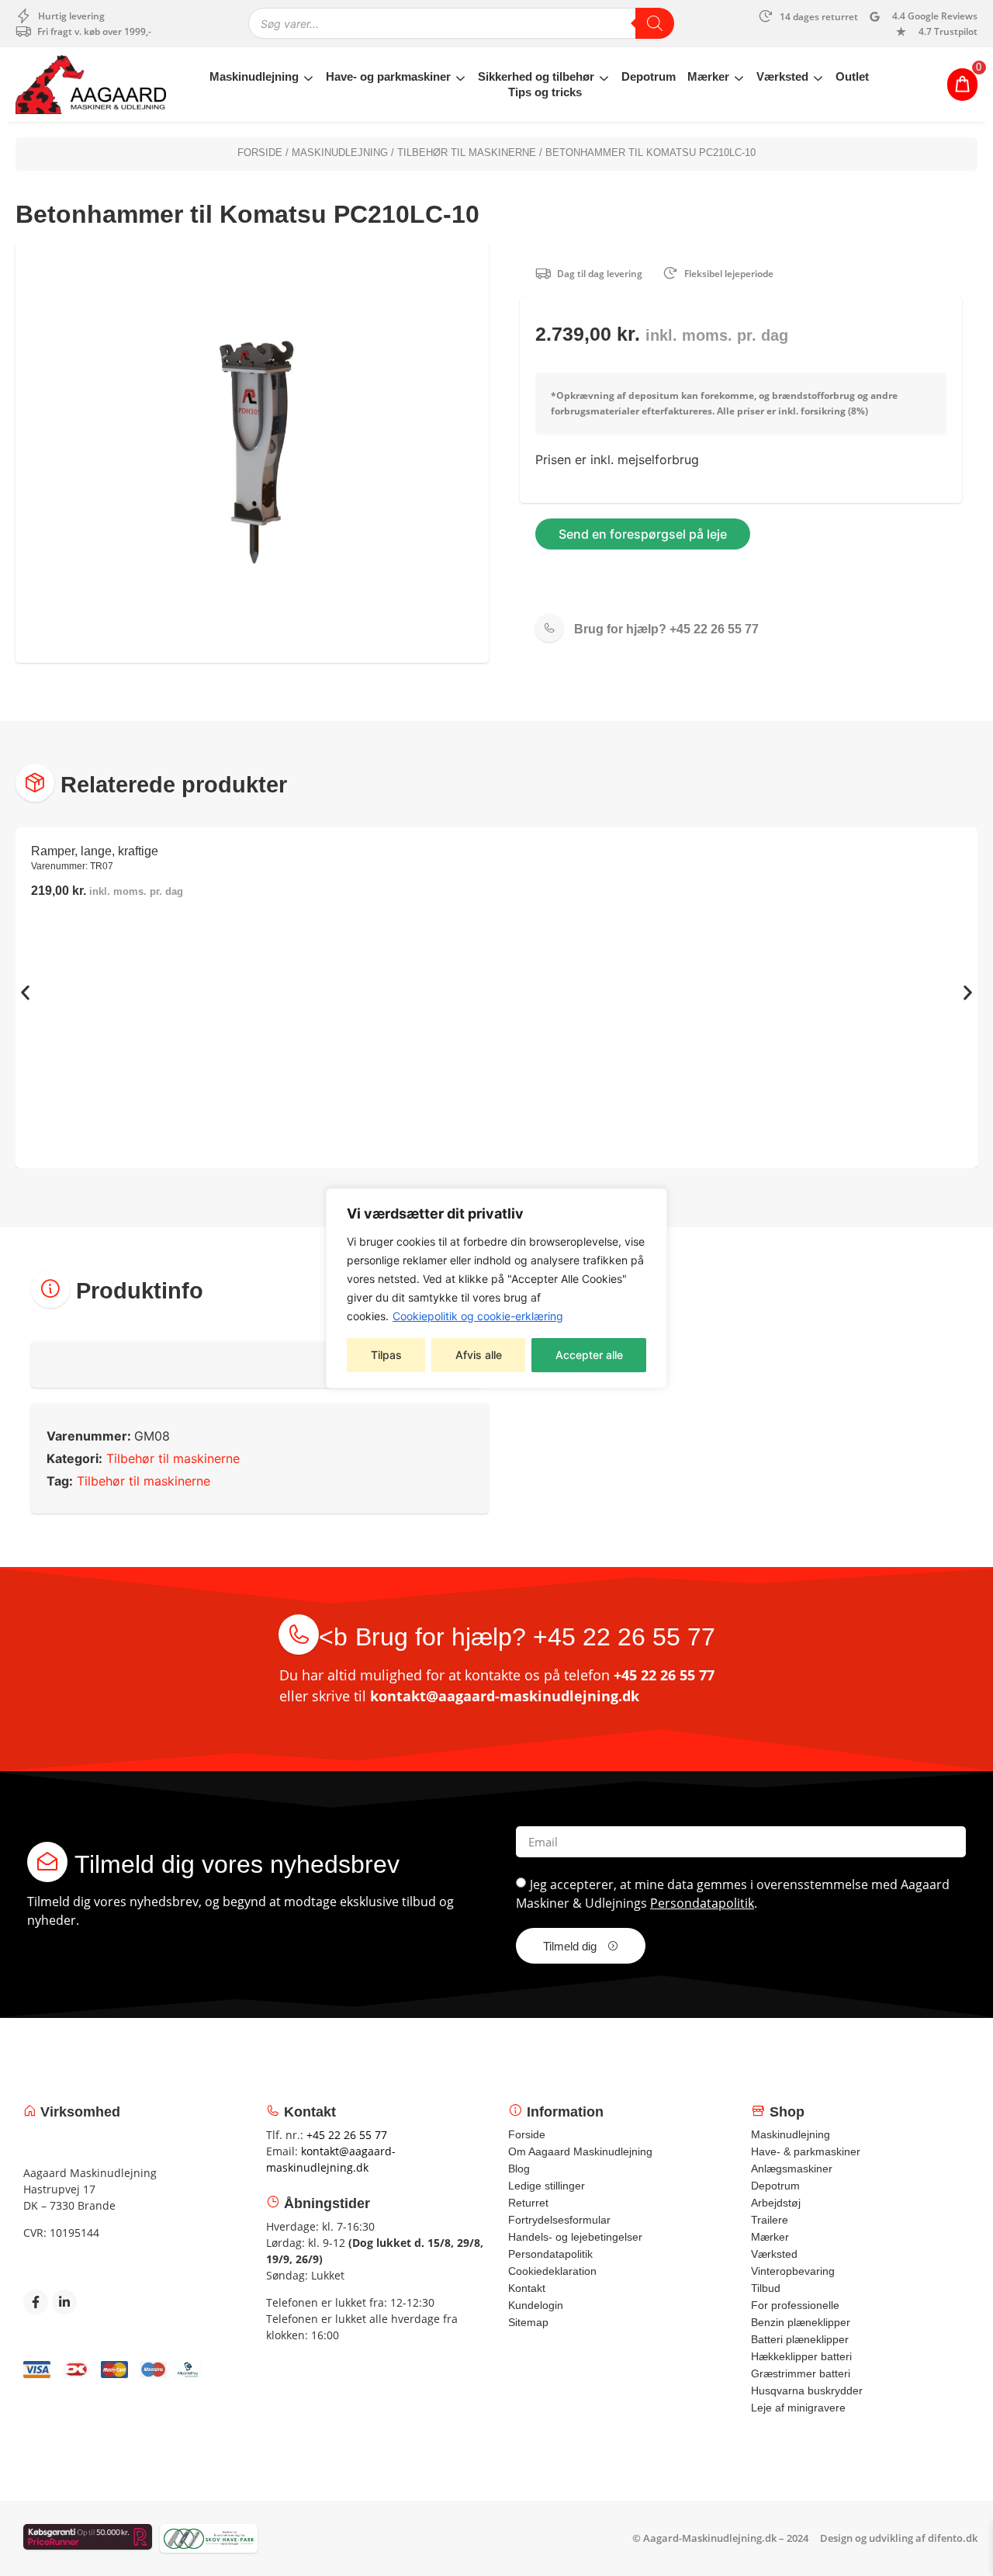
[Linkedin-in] (64, 2302)
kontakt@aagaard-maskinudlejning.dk (505, 1696)
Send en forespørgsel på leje (643, 534)
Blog (519, 2169)
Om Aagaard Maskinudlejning (580, 2151)
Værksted (782, 76)
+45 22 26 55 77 (666, 629)
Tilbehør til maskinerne (467, 153)
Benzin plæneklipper (801, 2322)
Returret (528, 2203)
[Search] (655, 23)
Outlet (852, 76)
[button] (25, 992)
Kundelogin (536, 2305)
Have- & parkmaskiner (806, 2151)
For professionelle (795, 2305)
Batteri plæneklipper (800, 2339)
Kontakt (527, 2288)
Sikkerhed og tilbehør (536, 76)
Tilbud (766, 2288)
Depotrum (649, 76)
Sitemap (528, 2322)
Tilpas (386, 1355)
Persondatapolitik (702, 1903)
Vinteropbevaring (793, 2271)
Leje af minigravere (798, 2408)
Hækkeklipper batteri (801, 2356)
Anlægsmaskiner (792, 2169)
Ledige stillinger (547, 2186)
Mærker (708, 76)
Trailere (770, 2220)
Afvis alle (479, 1355)
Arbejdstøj (776, 2203)
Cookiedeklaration (552, 2271)
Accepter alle (589, 1355)
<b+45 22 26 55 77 (517, 1637)
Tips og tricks (545, 92)
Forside (260, 153)
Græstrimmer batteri (801, 2373)
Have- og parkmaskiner (388, 76)
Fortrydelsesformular (559, 2220)
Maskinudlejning (254, 76)
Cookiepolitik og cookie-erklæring (478, 1316)
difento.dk (953, 2538)
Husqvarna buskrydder (807, 2391)
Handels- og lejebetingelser (575, 2237)
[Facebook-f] (36, 2302)
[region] (496, 1288)
